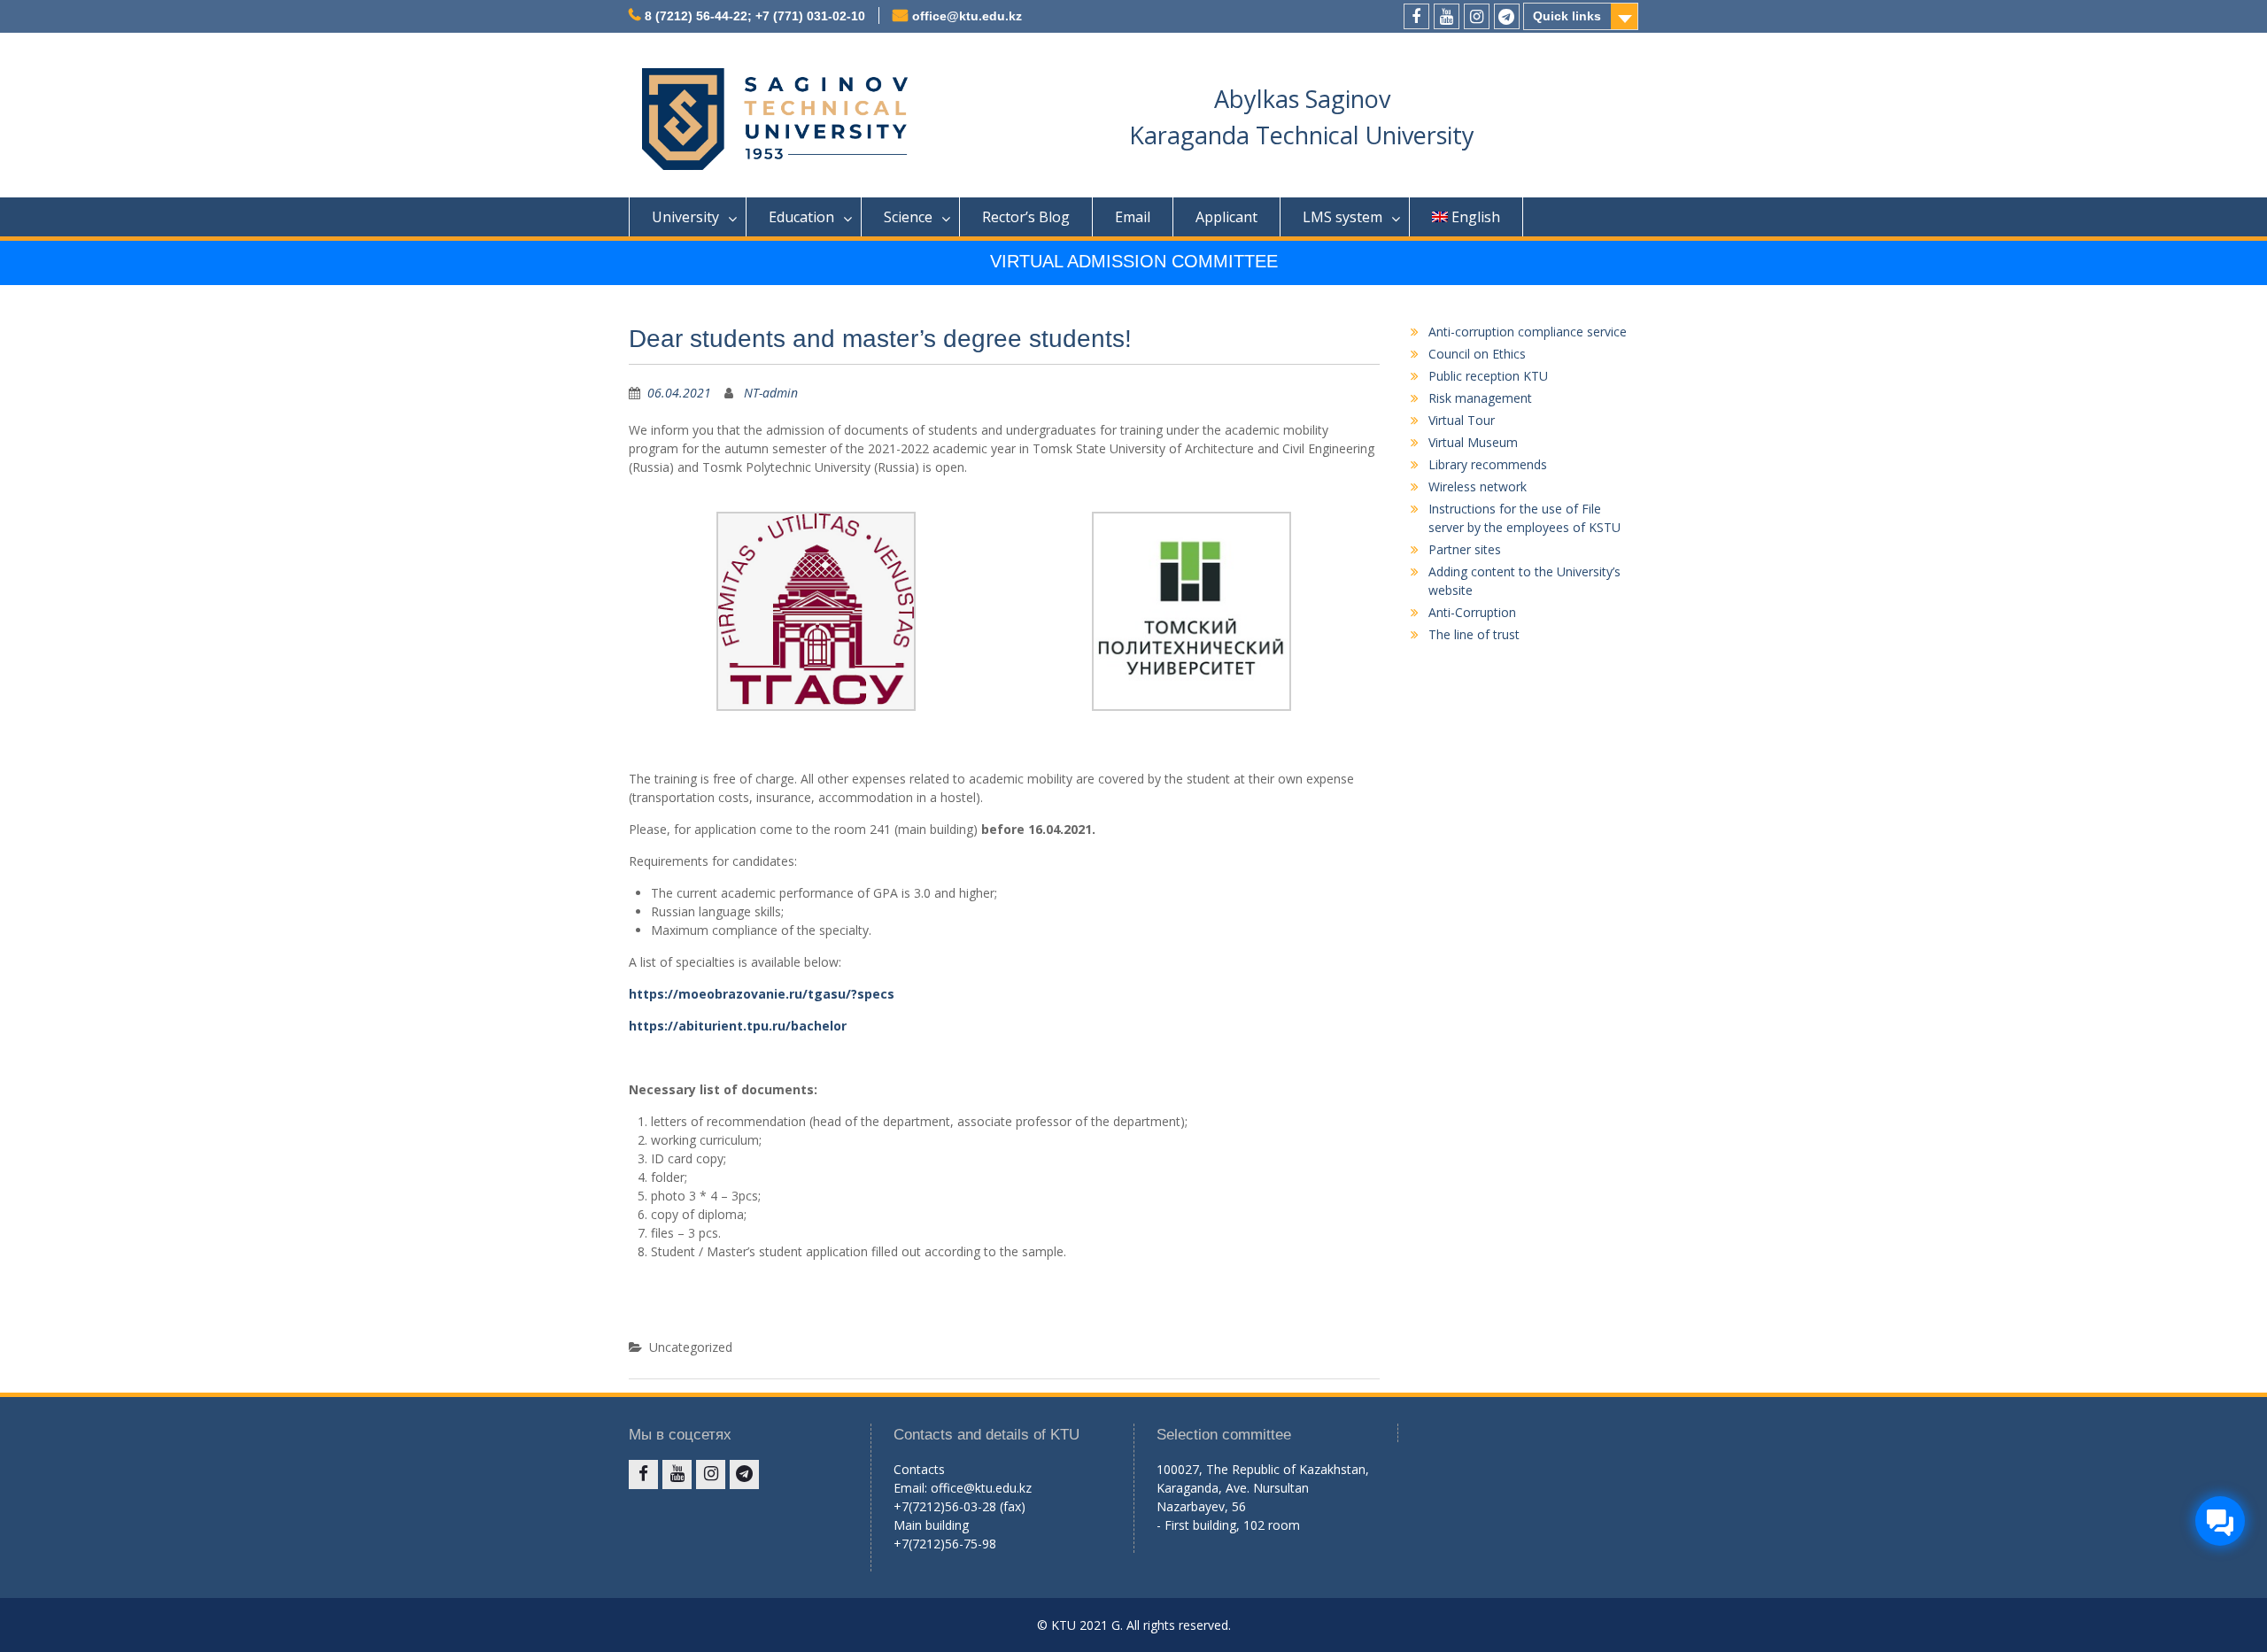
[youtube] (1447, 16)
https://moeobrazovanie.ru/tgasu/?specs (762, 994)
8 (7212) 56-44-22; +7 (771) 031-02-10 (755, 16)
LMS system (1342, 217)
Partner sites (1465, 549)
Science (908, 217)
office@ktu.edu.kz (967, 16)
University (685, 217)
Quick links (1567, 16)
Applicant (1226, 217)
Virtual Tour (1462, 420)
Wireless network (1478, 486)
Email (1133, 217)
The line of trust (1474, 634)
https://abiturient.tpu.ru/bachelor (738, 1026)
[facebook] (1416, 16)
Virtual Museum (1473, 442)
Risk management (1480, 398)
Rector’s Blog (1026, 217)
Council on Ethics (1477, 354)
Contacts (919, 1469)
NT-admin (771, 393)
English (1476, 217)
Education (801, 217)
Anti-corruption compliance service (1528, 332)
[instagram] (1477, 16)
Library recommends (1488, 464)
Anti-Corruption (1472, 612)
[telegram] (1507, 16)
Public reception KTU (1488, 376)
